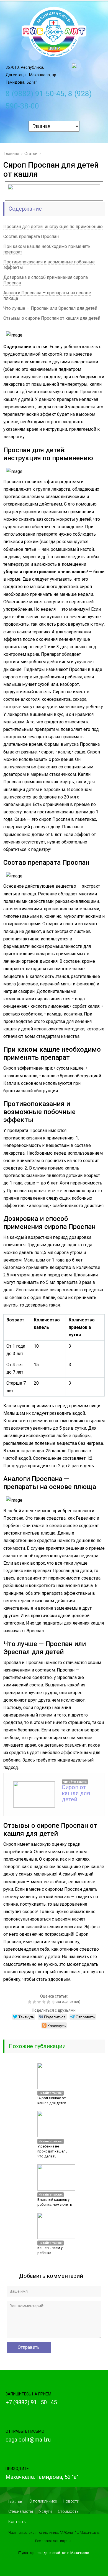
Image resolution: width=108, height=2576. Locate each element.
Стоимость (68, 2511)
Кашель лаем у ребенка (50, 2250)
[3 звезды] (40, 2002)
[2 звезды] (35, 2002)
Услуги (45, 2511)
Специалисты (21, 2511)
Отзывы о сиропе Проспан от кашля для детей (52, 318)
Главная (16, 2501)
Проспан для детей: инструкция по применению (53, 227)
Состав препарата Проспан (31, 236)
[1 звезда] (30, 2002)
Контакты (17, 2522)
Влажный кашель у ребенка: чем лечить (55, 2202)
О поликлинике (43, 2501)
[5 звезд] (49, 2002)
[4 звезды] (44, 2002)
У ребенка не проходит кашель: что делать (53, 2151)
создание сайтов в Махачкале (63, 2553)
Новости (71, 2501)
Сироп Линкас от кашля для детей (52, 2100)
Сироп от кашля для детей (76, 1793)
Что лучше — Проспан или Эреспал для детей (50, 308)
